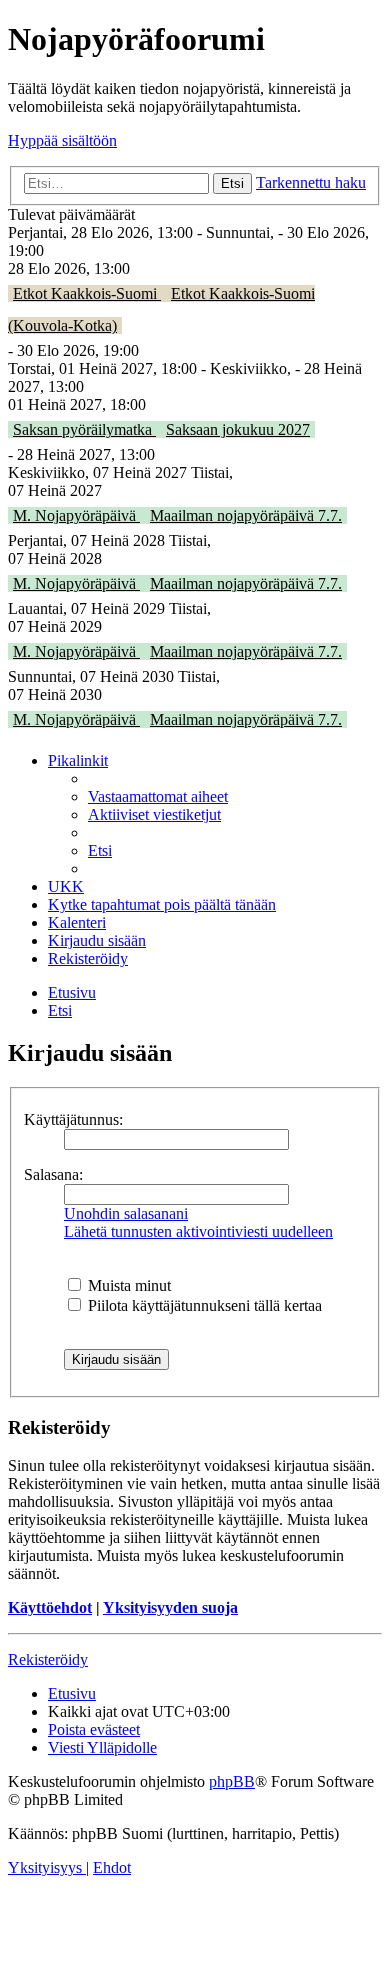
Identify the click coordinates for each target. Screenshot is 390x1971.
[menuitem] (158, 796)
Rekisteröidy (48, 1659)
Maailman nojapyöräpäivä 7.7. (246, 515)
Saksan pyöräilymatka (84, 429)
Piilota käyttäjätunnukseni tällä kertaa (203, 1305)
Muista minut (127, 1285)
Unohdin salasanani (126, 1213)
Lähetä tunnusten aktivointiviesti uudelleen (198, 1231)
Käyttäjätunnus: (73, 1119)
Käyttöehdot (50, 1607)
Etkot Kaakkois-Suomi (87, 293)
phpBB (232, 1781)
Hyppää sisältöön (62, 140)
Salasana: (53, 1174)
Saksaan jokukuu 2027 (238, 429)
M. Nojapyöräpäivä (76, 515)
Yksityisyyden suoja (170, 1607)
